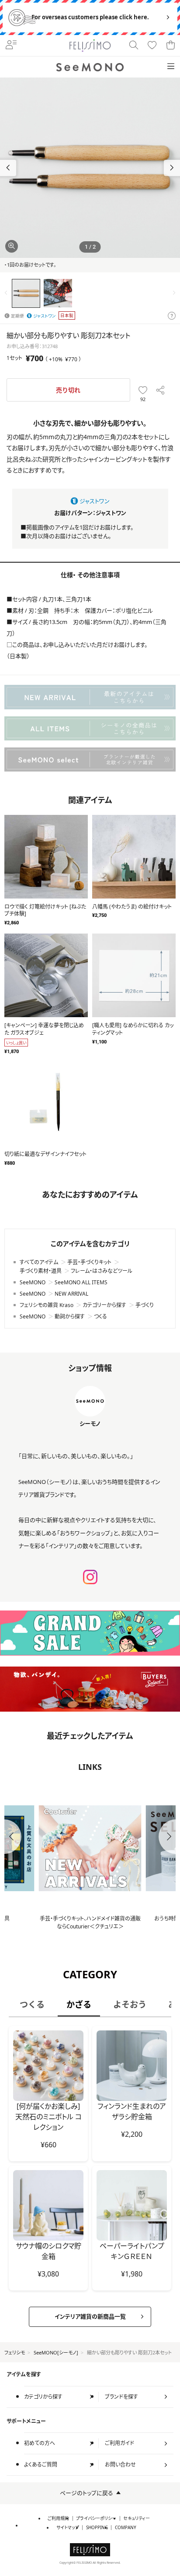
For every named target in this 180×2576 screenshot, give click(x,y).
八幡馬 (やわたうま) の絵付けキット (132, 907)
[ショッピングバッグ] (170, 46)
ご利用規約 (58, 2518)
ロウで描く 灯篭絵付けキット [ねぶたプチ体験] (45, 910)
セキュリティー (137, 2518)
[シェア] (161, 390)
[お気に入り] (152, 46)
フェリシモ (15, 2352)
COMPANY (126, 2528)
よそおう (130, 2004)
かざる (79, 2004)
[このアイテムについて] (172, 316)
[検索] (134, 46)
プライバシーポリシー (96, 2518)
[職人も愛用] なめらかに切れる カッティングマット (133, 1029)
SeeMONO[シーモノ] (56, 2352)
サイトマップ (68, 2528)
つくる (32, 2004)
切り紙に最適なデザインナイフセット (45, 1154)
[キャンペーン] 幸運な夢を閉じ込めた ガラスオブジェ (44, 1029)
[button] (172, 168)
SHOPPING (97, 2528)
